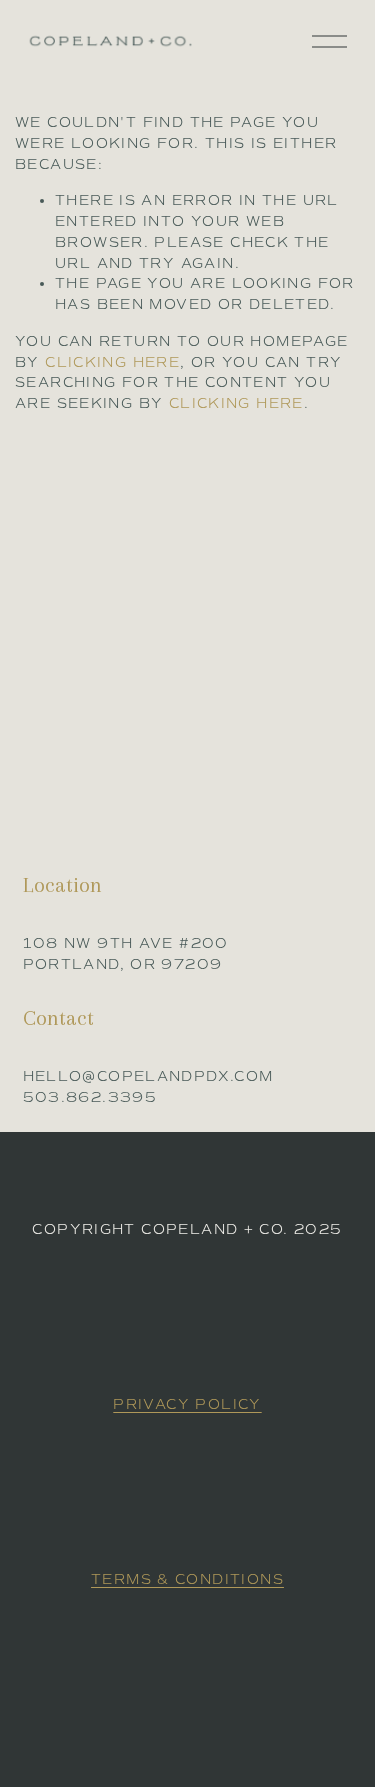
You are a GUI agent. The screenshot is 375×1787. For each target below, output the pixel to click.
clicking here (112, 362)
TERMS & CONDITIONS (187, 1579)
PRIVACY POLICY (187, 1404)
